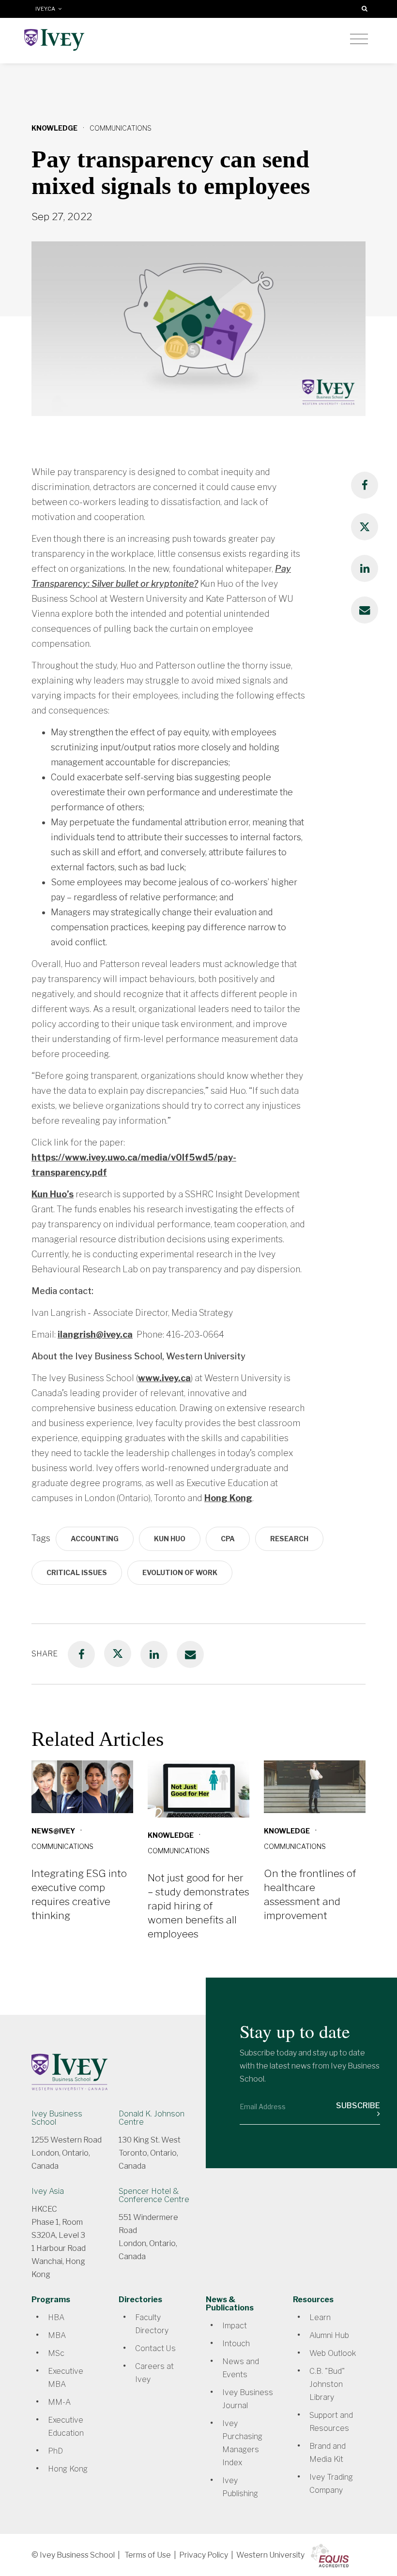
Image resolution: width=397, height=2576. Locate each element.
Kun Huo (170, 1539)
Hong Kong (228, 1498)
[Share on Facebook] (365, 485)
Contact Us (155, 2348)
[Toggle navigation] (359, 39)
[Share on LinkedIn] (365, 568)
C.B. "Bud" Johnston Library (327, 2384)
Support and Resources (331, 2422)
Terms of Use (148, 2555)
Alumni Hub (329, 2335)
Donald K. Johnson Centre (152, 2118)
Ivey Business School (57, 2118)
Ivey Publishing (240, 2487)
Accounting (95, 1539)
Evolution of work (180, 1572)
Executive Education (66, 2427)
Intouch (236, 2344)
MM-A (59, 2402)
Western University (270, 2555)
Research (289, 1539)
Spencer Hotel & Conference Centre (154, 2195)
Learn (320, 2317)
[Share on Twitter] (365, 527)
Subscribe (358, 2106)
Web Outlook (333, 2353)
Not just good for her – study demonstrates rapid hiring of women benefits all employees (198, 1906)
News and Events (241, 2368)
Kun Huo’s (53, 1194)
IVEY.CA (47, 9)
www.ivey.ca (164, 1378)
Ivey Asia (48, 2191)
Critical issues (77, 1572)
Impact (235, 2326)
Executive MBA (66, 2378)
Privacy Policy (204, 2555)
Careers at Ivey (154, 2373)
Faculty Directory (152, 2324)
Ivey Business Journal (248, 2399)
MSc (56, 2353)
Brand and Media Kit (328, 2453)
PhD (55, 2451)
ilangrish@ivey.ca (95, 1334)
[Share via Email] (365, 610)
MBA (57, 2335)
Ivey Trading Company (331, 2484)
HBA (56, 2317)
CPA (228, 1539)
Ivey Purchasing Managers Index (242, 2443)
